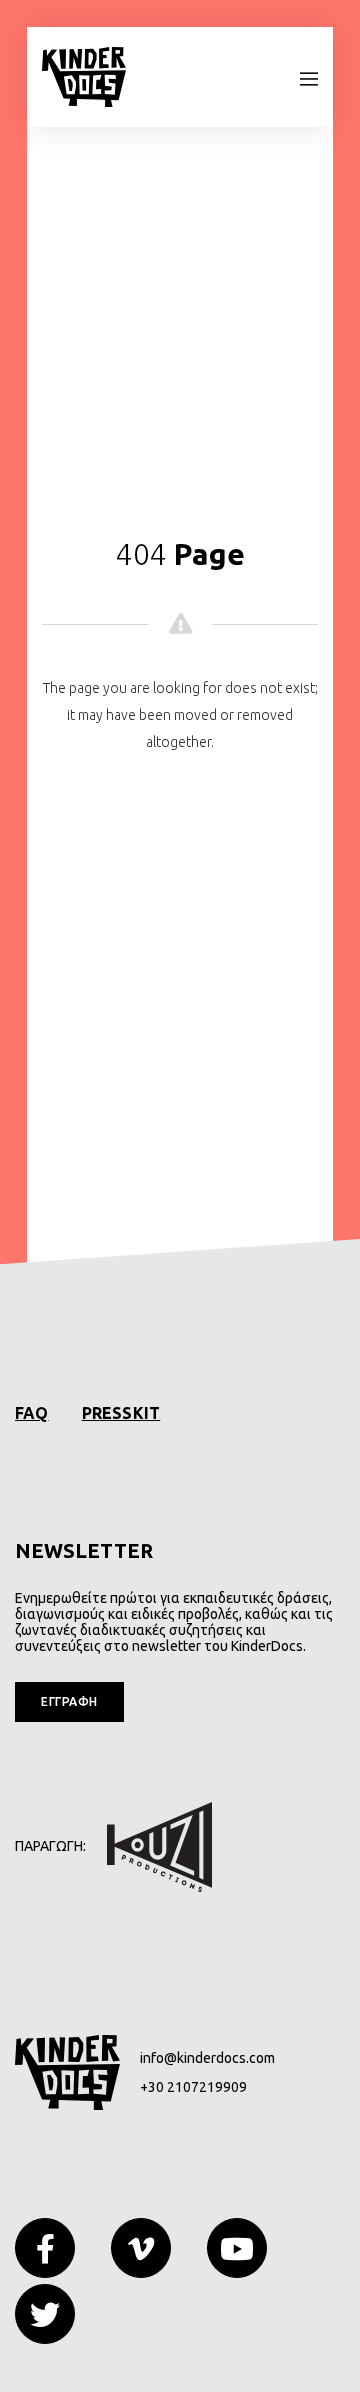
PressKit (121, 1413)
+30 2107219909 (193, 2087)
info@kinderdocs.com (207, 2058)
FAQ (32, 1413)
